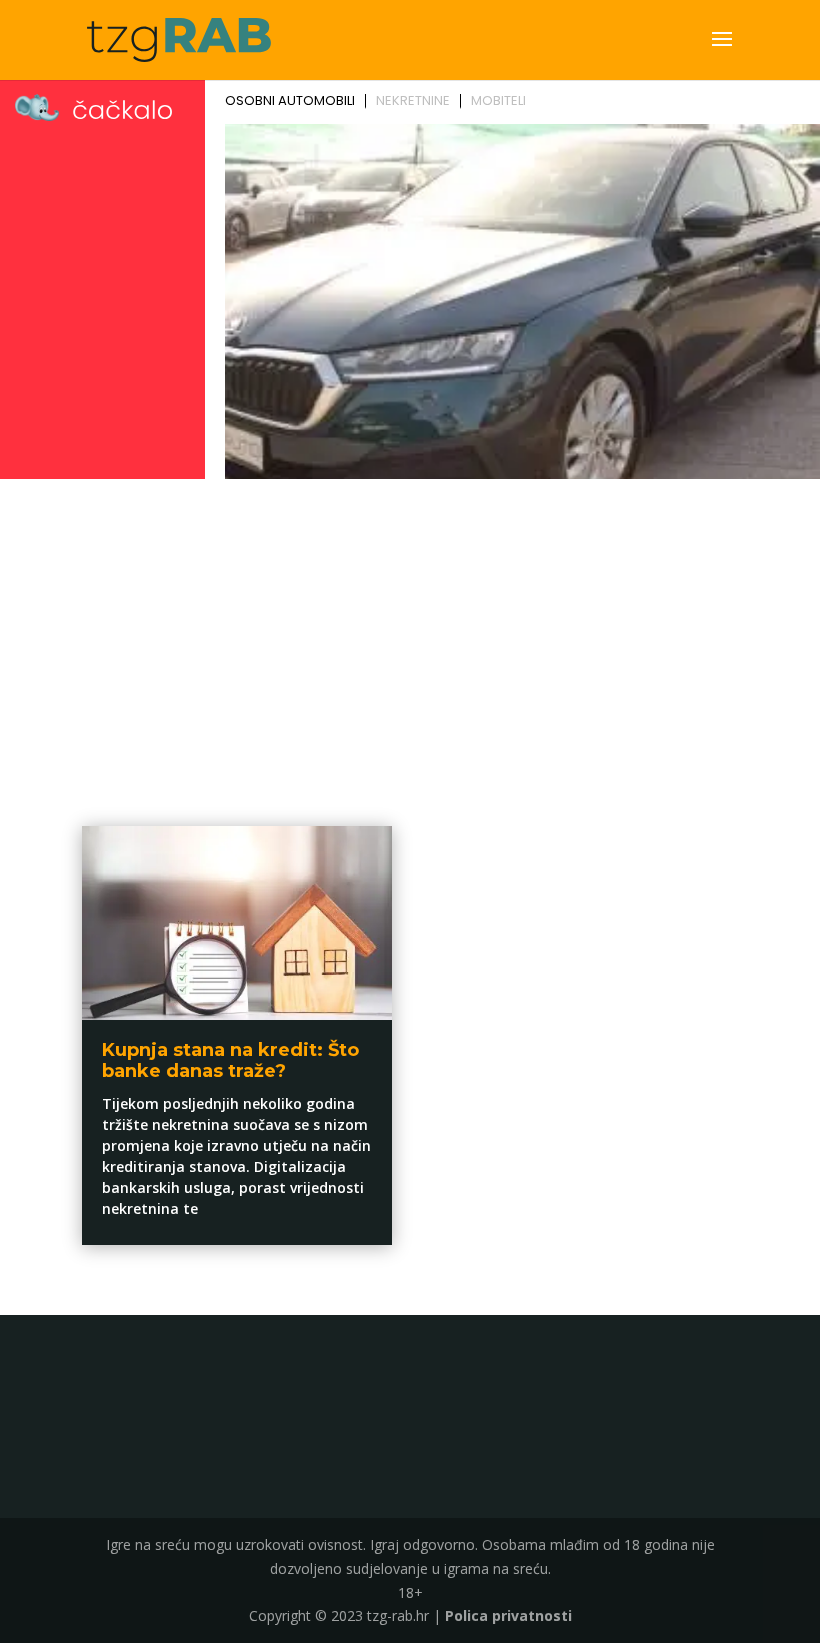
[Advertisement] (410, 636)
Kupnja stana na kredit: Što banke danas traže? (230, 1061)
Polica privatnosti (508, 1615)
